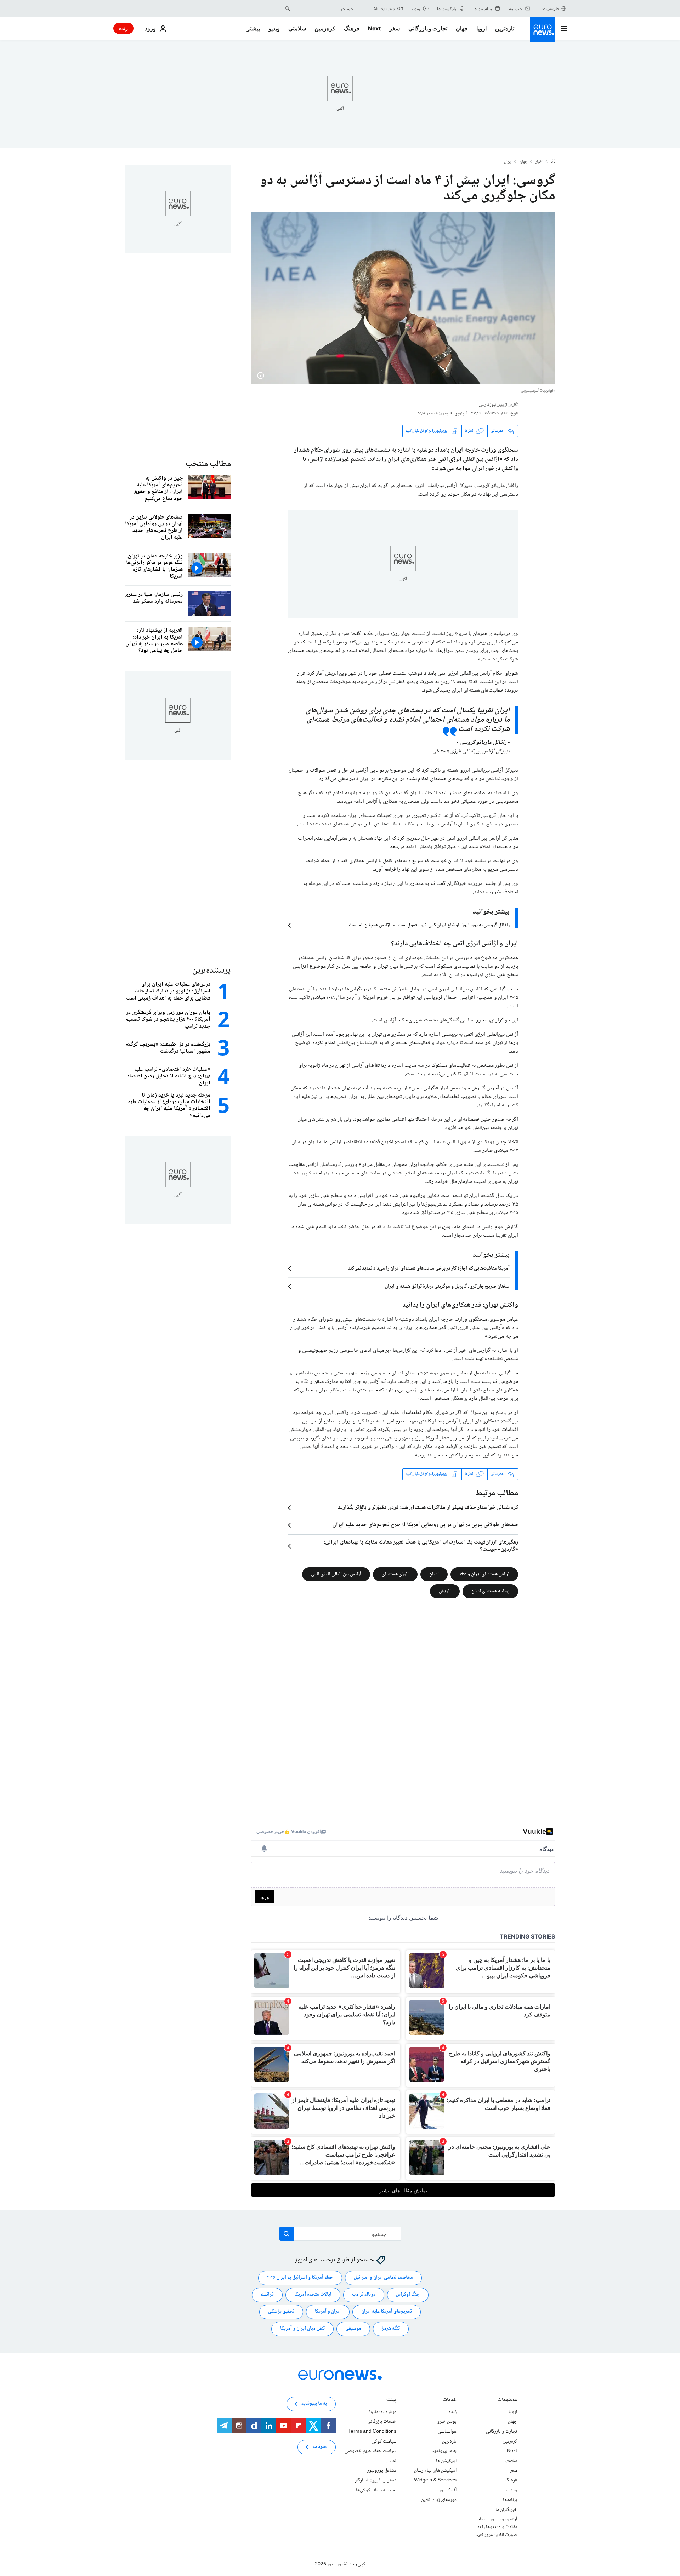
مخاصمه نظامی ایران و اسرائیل (383, 2278)
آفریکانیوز (448, 2490)
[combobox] (323, 8)
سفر (395, 28)
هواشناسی (447, 2432)
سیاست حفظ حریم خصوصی (370, 2451)
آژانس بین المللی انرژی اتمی (336, 1574)
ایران (508, 162)
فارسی (553, 8)
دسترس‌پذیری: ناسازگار (376, 2480)
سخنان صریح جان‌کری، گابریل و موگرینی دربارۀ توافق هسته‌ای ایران (447, 1287)
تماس (391, 2461)
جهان (462, 28)
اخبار (539, 162)
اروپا (481, 28)
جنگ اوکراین (408, 2295)
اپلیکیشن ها (446, 2461)
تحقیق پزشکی (281, 2312)
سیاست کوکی (384, 2441)
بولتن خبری (446, 2422)
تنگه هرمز (391, 2329)
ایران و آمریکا (328, 2312)
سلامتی (297, 28)
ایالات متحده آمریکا (313, 2295)
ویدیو (274, 28)
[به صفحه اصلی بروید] (543, 30)
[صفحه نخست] (553, 162)
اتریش (445, 1591)
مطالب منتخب (208, 464)
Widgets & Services (435, 2480)
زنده (123, 28)
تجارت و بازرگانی (428, 28)
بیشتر (391, 2401)
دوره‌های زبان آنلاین (439, 2500)
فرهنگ (352, 28)
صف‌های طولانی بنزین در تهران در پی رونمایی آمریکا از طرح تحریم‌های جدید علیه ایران (425, 1525)
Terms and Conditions (372, 2432)
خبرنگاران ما (506, 2509)
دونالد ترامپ (364, 2295)
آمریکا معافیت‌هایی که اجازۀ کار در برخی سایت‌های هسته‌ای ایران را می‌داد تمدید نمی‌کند (429, 1269)
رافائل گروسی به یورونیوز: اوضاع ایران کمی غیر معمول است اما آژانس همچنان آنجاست (429, 925)
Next (374, 28)
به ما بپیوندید (444, 2451)
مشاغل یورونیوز (382, 2471)
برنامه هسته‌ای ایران (490, 1591)
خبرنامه (320, 2447)
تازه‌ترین (505, 28)
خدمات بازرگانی (382, 2422)
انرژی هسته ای (395, 1574)
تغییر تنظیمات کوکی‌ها (376, 2490)
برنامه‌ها (510, 2500)
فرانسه (267, 2295)
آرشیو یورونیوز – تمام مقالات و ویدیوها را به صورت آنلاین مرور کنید (496, 2527)
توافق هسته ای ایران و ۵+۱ (484, 1574)
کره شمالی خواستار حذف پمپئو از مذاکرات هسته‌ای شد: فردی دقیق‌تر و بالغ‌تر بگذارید (428, 1508)
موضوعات (508, 2401)
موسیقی (353, 2329)
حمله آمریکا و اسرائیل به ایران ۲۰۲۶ (300, 2278)
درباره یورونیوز (382, 2412)
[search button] (288, 8)
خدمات (450, 2401)
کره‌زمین (325, 28)
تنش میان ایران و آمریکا (302, 2329)
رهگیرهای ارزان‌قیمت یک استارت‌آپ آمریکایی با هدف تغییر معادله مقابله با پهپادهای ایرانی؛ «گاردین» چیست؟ (421, 1546)
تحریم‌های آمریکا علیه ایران (387, 2312)
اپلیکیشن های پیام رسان (435, 2471)
